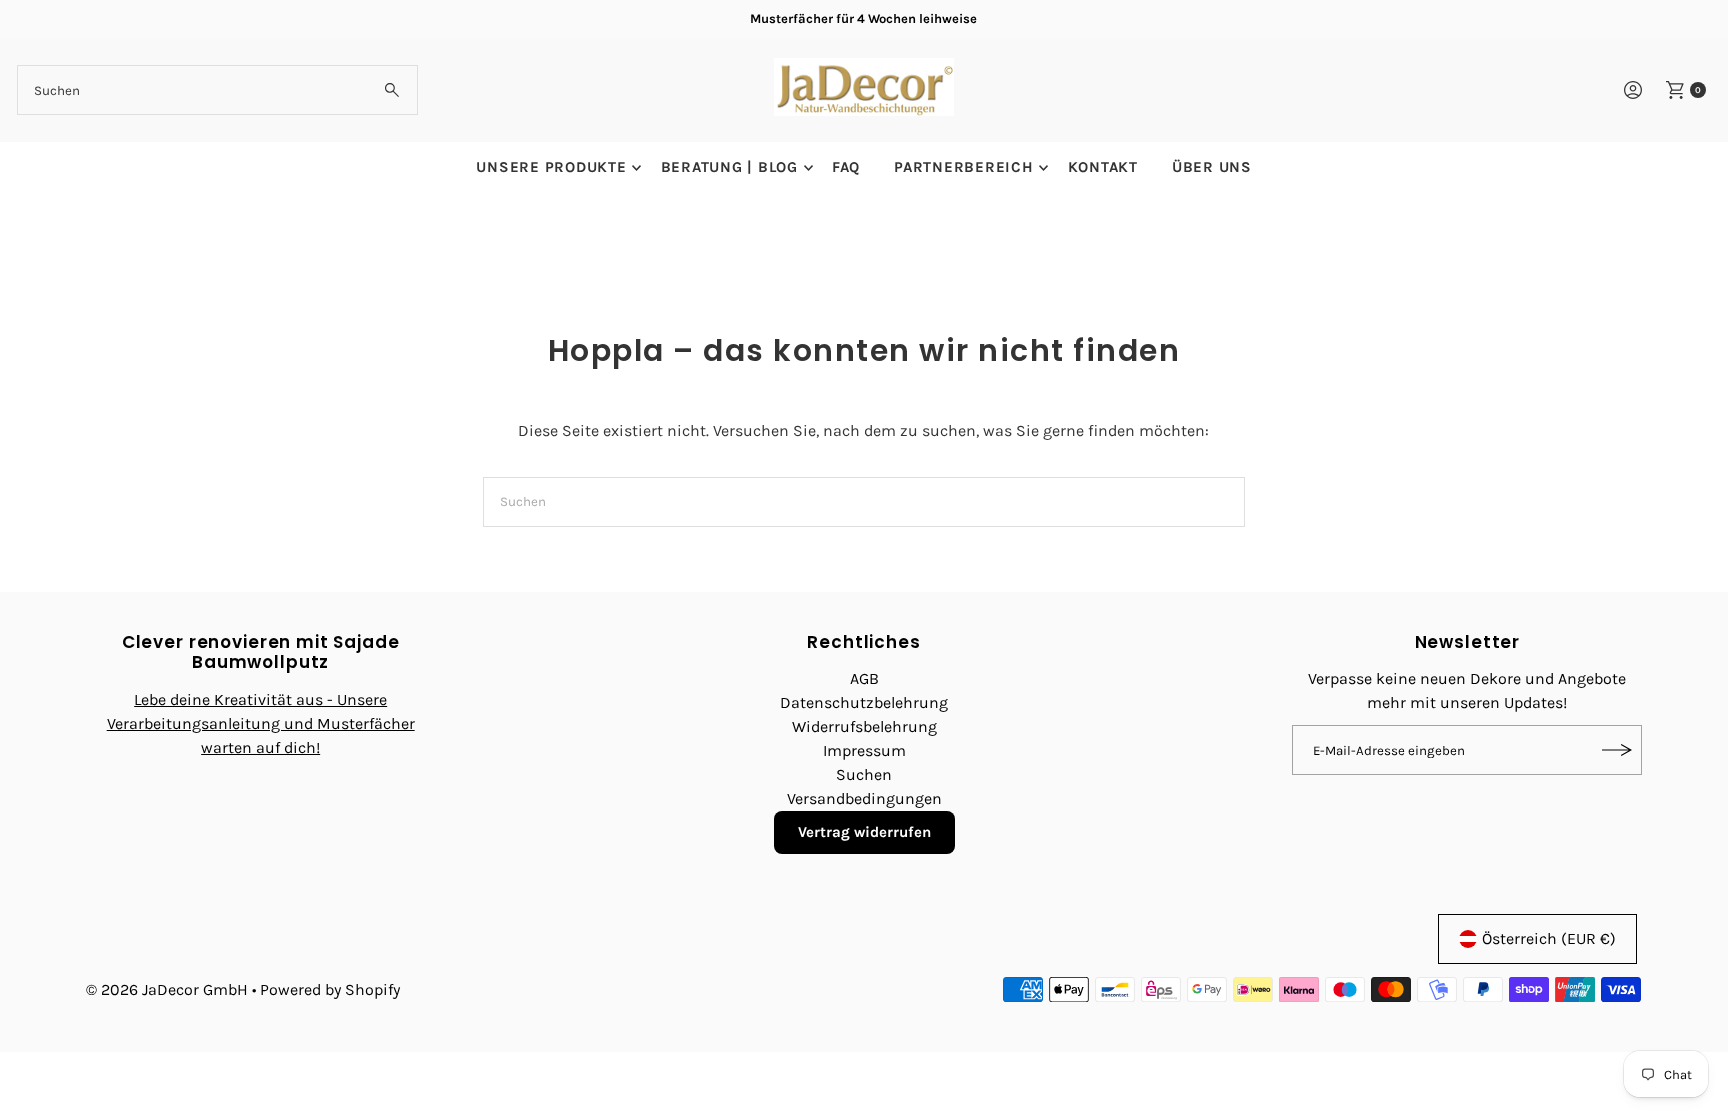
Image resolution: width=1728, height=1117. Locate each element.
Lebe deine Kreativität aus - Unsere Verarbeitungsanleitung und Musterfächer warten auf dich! (261, 723)
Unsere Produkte (551, 167)
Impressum (864, 750)
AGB (864, 678)
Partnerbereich (964, 167)
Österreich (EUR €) (1549, 938)
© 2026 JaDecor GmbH (167, 989)
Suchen (864, 774)
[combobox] (217, 90)
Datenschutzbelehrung (864, 702)
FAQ (846, 167)
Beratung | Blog (729, 167)
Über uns (1212, 167)
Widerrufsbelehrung (864, 726)
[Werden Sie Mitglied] (1617, 750)
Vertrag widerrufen (864, 832)
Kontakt (1103, 167)
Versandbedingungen (864, 798)
